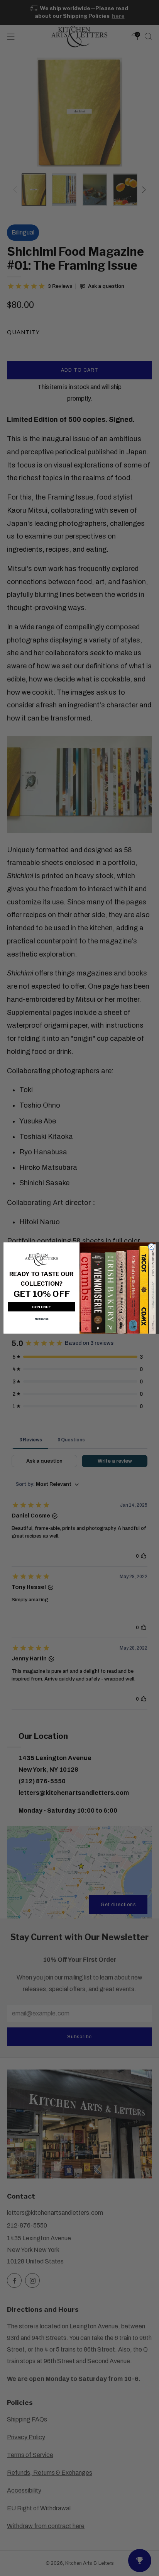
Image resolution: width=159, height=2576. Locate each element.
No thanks (41, 1319)
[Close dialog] (151, 1246)
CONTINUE (41, 1307)
